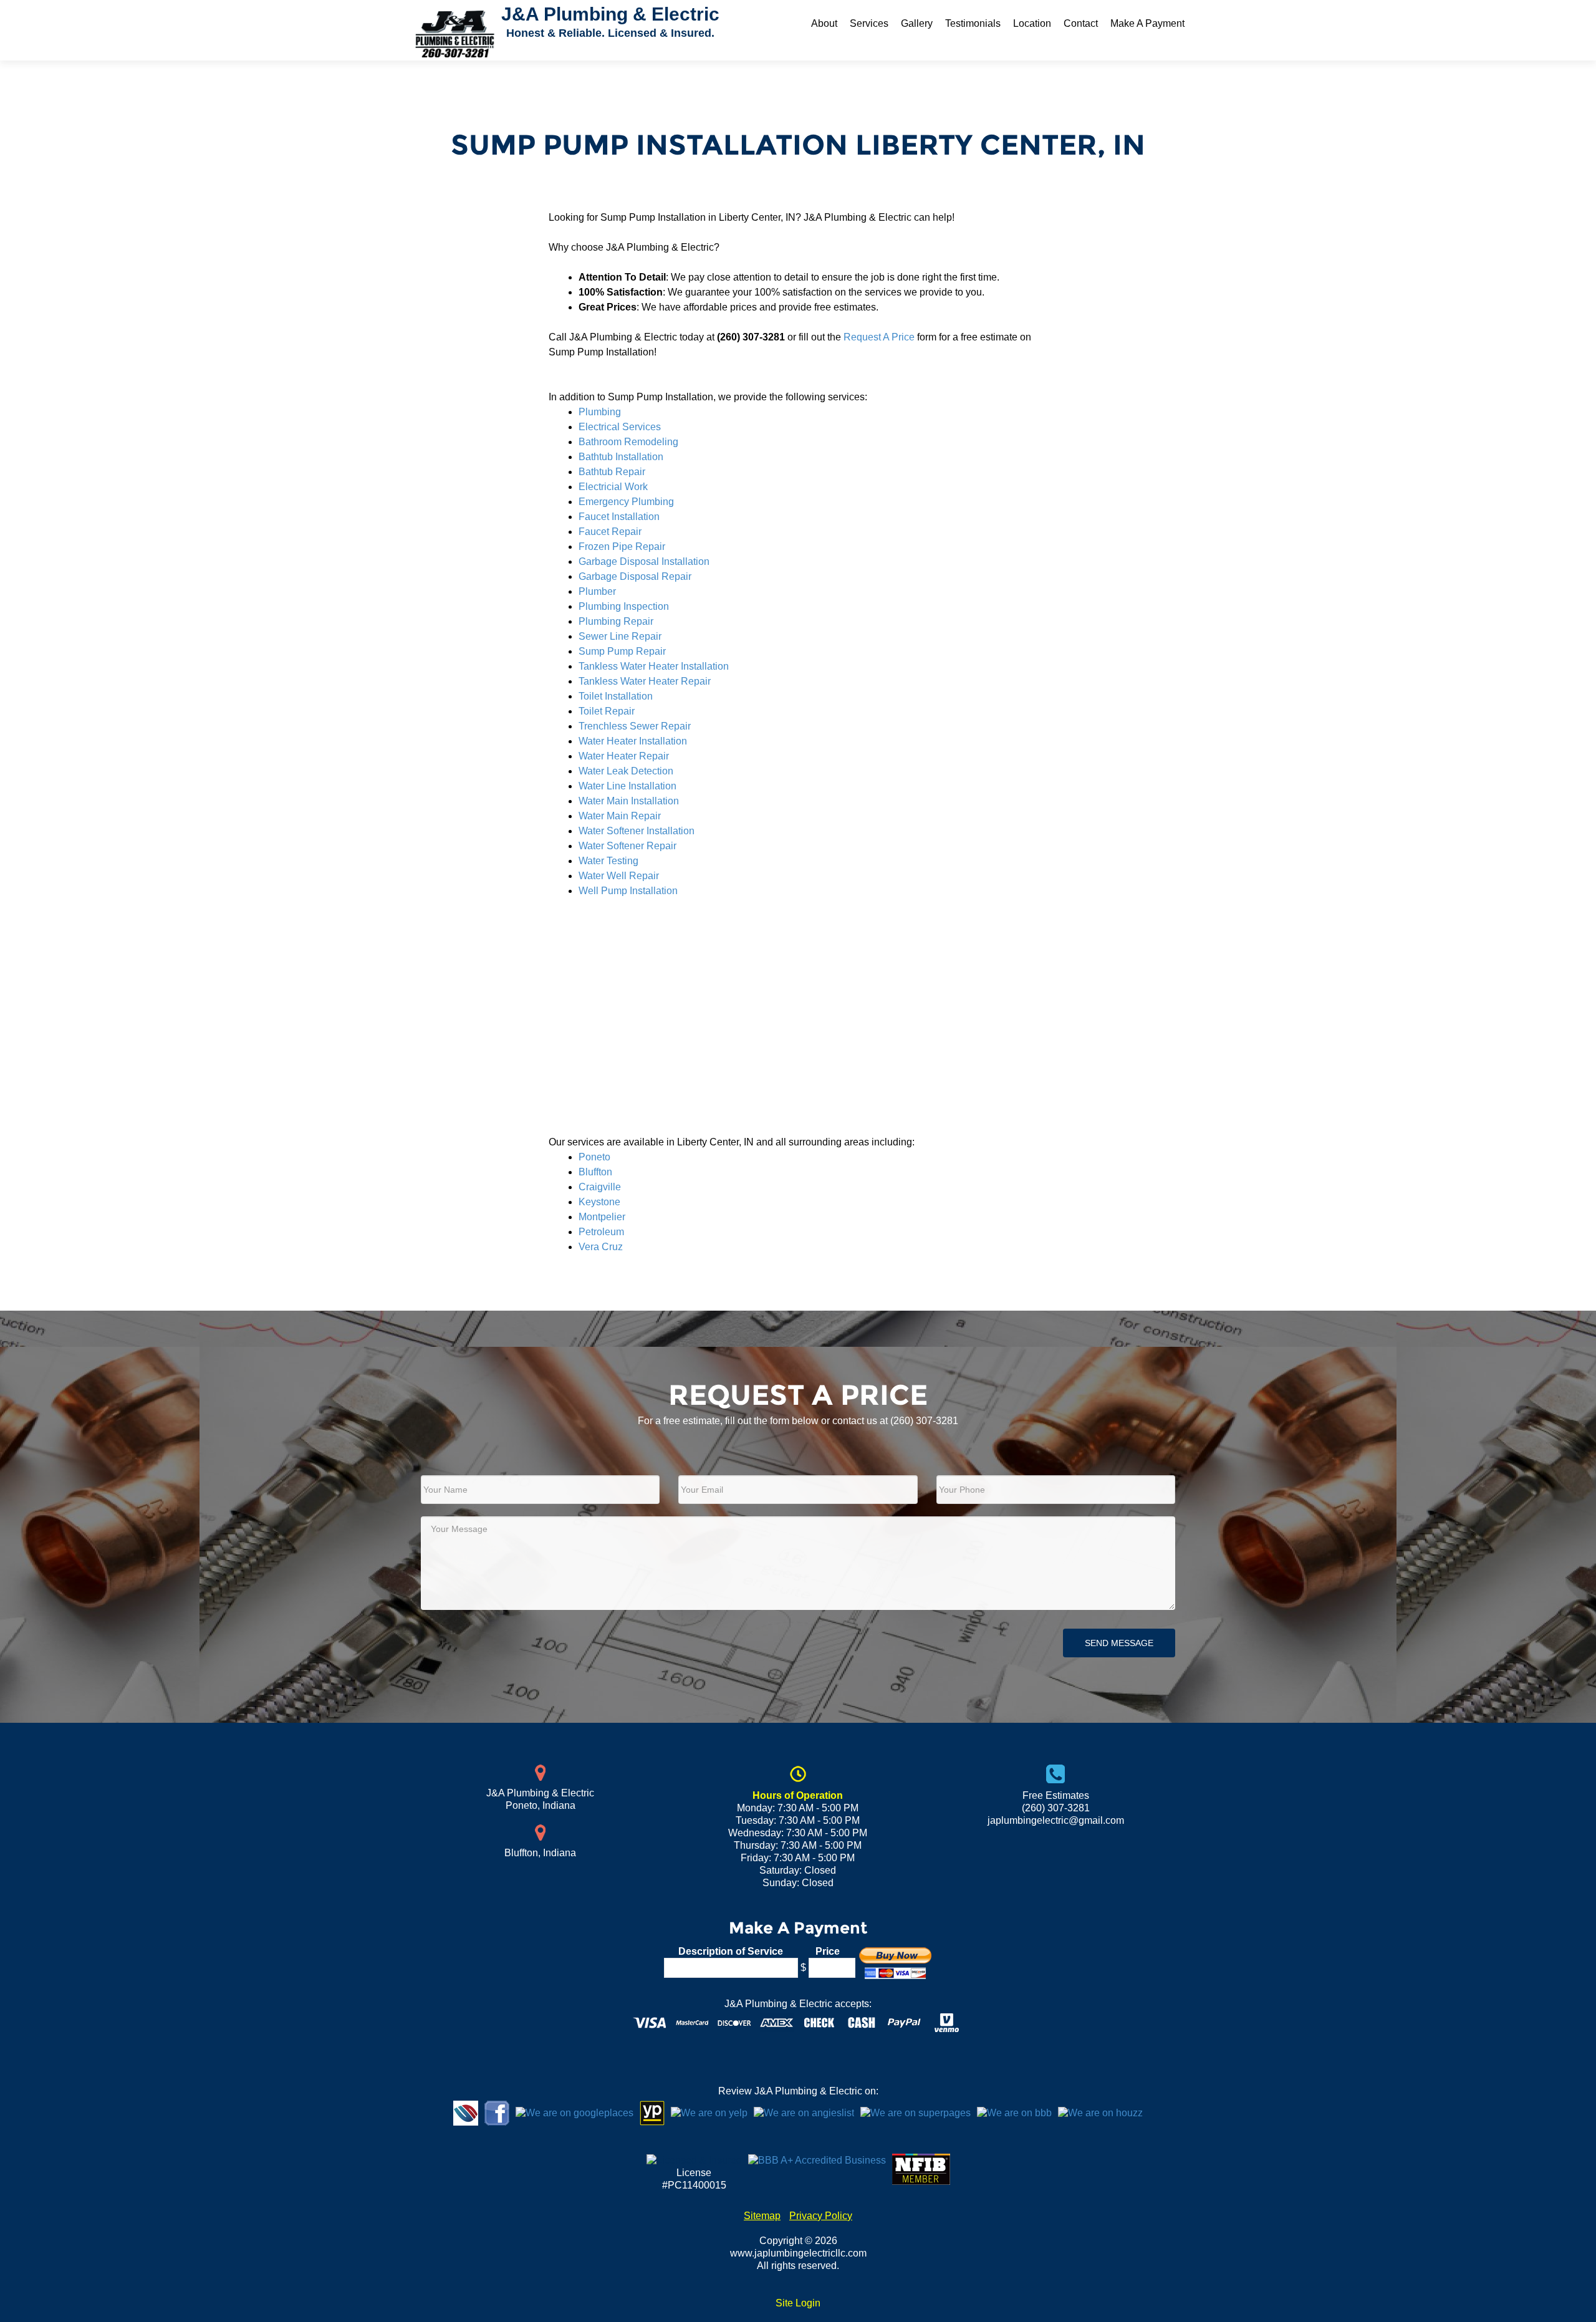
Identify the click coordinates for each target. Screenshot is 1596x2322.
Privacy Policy (821, 2216)
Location (1032, 23)
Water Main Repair (620, 816)
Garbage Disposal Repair (635, 576)
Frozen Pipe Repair (622, 547)
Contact (1081, 23)
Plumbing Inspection (624, 606)
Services (869, 23)
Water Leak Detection (626, 771)
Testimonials (973, 23)
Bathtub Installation (621, 457)
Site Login (798, 2303)
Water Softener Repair (627, 846)
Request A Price (879, 337)
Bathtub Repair (612, 472)
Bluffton (595, 1172)
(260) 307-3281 (924, 1421)
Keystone (599, 1202)
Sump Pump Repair (622, 651)
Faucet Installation (619, 517)
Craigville (600, 1187)
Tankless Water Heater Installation (654, 666)
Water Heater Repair (624, 756)
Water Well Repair (619, 876)
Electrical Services (620, 427)
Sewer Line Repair (620, 636)
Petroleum (601, 1232)
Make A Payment (1147, 23)
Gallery (917, 23)
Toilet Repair (607, 711)
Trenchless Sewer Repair (635, 726)
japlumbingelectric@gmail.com (1056, 1820)
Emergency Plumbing (626, 502)
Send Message (1119, 1643)
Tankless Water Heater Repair (645, 681)
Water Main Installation (629, 801)
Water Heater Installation (633, 741)
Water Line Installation (627, 786)
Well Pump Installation (628, 891)
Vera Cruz (601, 1247)
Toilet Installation (616, 696)
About (824, 23)
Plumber (597, 591)
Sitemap (762, 2216)
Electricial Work (613, 487)
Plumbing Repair (616, 621)
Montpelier (602, 1217)
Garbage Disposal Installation (644, 561)
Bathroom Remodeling (628, 442)
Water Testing (608, 861)
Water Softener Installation (637, 831)
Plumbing (600, 412)
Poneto (594, 1157)
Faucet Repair (610, 532)
